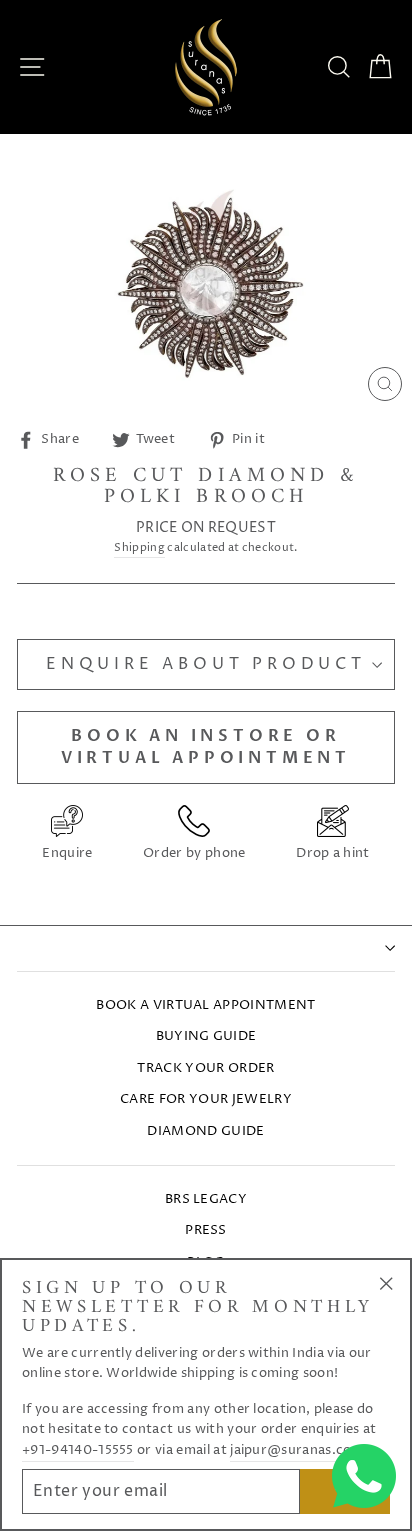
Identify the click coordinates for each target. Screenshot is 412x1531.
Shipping (139, 547)
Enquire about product (206, 664)
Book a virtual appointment (205, 1005)
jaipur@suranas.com (297, 1450)
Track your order (205, 1068)
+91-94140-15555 (78, 1450)
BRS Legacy (206, 1199)
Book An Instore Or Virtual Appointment (206, 747)
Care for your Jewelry (206, 1099)
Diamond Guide (205, 1131)
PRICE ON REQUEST (206, 527)
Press (206, 1230)
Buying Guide (206, 1036)
